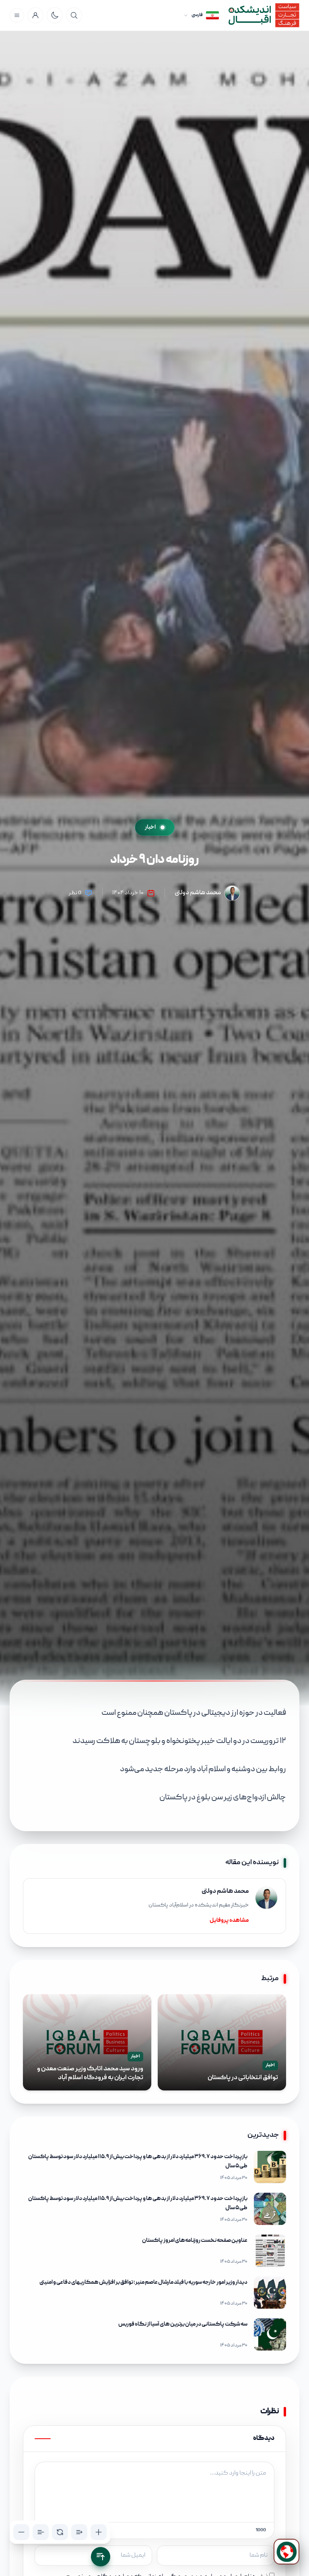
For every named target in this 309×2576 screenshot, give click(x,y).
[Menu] (17, 15)
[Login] (35, 15)
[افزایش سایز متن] (99, 2532)
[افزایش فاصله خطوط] (79, 2532)
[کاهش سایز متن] (21, 2532)
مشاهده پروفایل (229, 1921)
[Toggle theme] (55, 15)
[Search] (74, 15)
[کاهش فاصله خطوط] (41, 2532)
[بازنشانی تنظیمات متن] (60, 2532)
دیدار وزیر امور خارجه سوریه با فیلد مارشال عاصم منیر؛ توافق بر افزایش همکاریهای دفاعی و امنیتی (143, 2282)
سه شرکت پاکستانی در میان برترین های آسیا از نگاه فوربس (183, 2324)
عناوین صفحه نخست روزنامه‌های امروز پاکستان (195, 2241)
